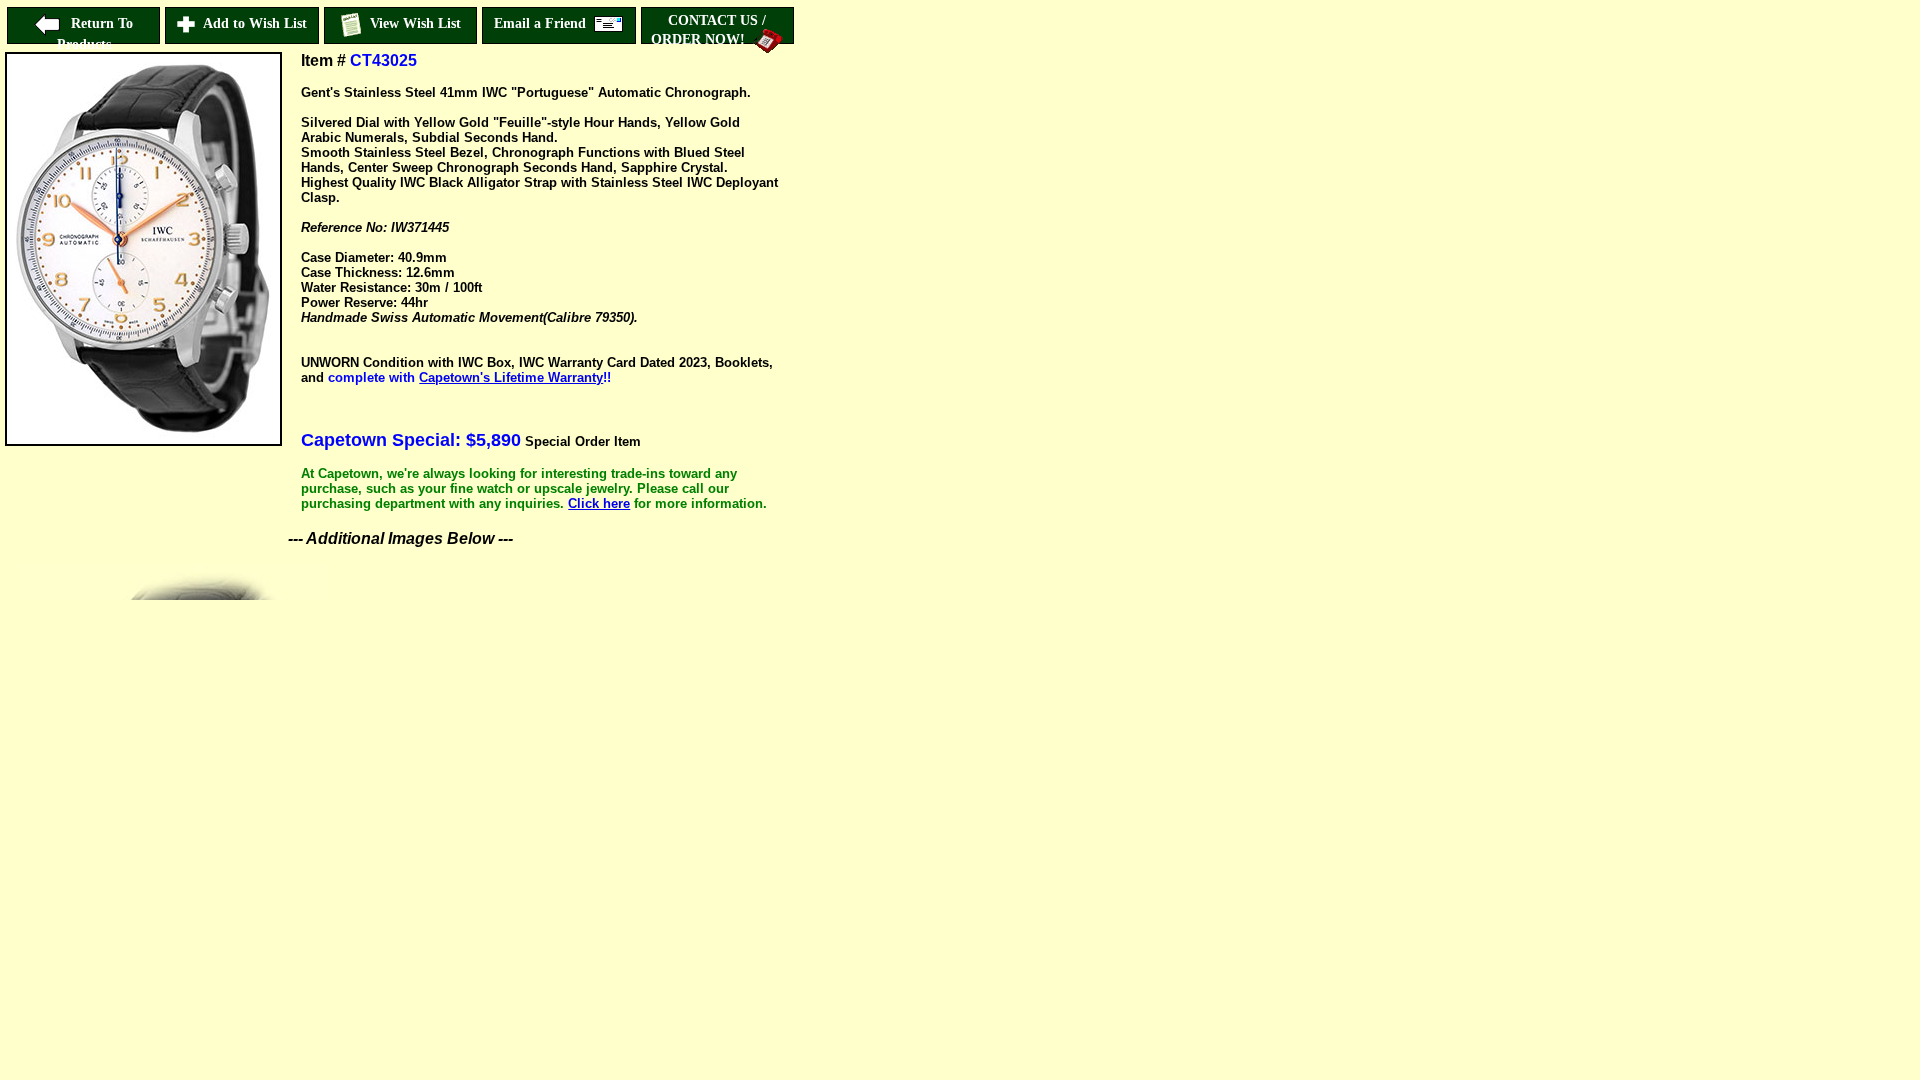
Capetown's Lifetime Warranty (511, 377)
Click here (599, 503)
